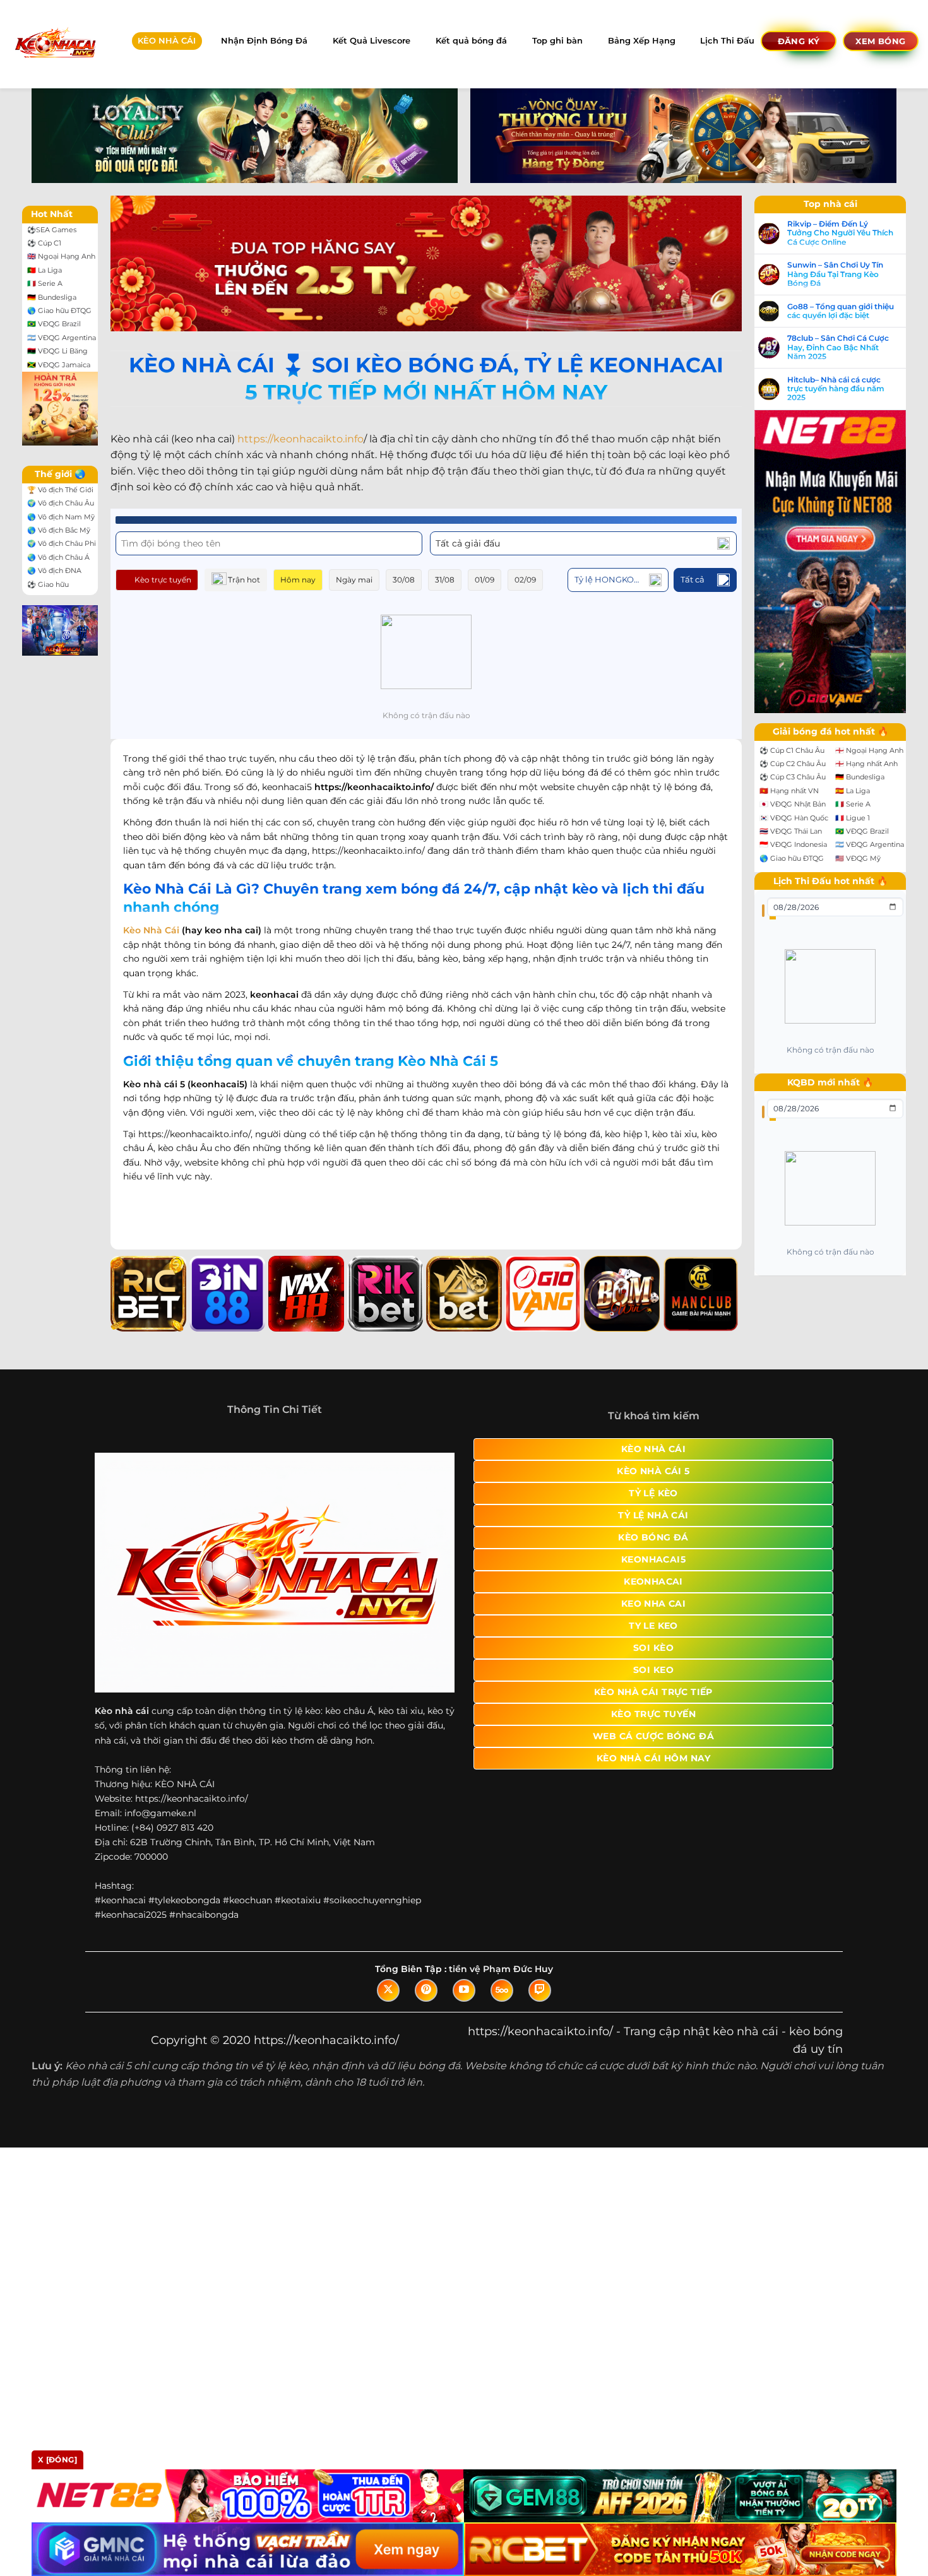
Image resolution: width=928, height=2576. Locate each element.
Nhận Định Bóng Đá (264, 41)
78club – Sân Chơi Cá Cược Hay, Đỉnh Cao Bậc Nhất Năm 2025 (838, 347)
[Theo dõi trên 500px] (502, 1990)
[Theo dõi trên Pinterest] (426, 1990)
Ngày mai (354, 580)
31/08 (445, 580)
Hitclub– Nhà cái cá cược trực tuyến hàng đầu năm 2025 (836, 389)
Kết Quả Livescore (372, 41)
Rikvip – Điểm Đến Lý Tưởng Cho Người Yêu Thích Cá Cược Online (840, 233)
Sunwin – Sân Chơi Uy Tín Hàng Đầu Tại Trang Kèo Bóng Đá (835, 274)
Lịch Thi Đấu (727, 41)
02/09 (525, 580)
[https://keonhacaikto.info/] (55, 44)
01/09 (485, 580)
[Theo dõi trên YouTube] (464, 1990)
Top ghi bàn (557, 41)
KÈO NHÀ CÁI (167, 41)
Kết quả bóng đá (471, 41)
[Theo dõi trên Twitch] (540, 1990)
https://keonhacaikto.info (300, 439)
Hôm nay (298, 580)
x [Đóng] (57, 2460)
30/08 (404, 580)
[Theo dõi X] (388, 1990)
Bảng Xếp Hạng (642, 41)
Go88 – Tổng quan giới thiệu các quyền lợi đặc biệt (841, 311)
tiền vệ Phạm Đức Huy (501, 1969)
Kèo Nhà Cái (151, 930)
